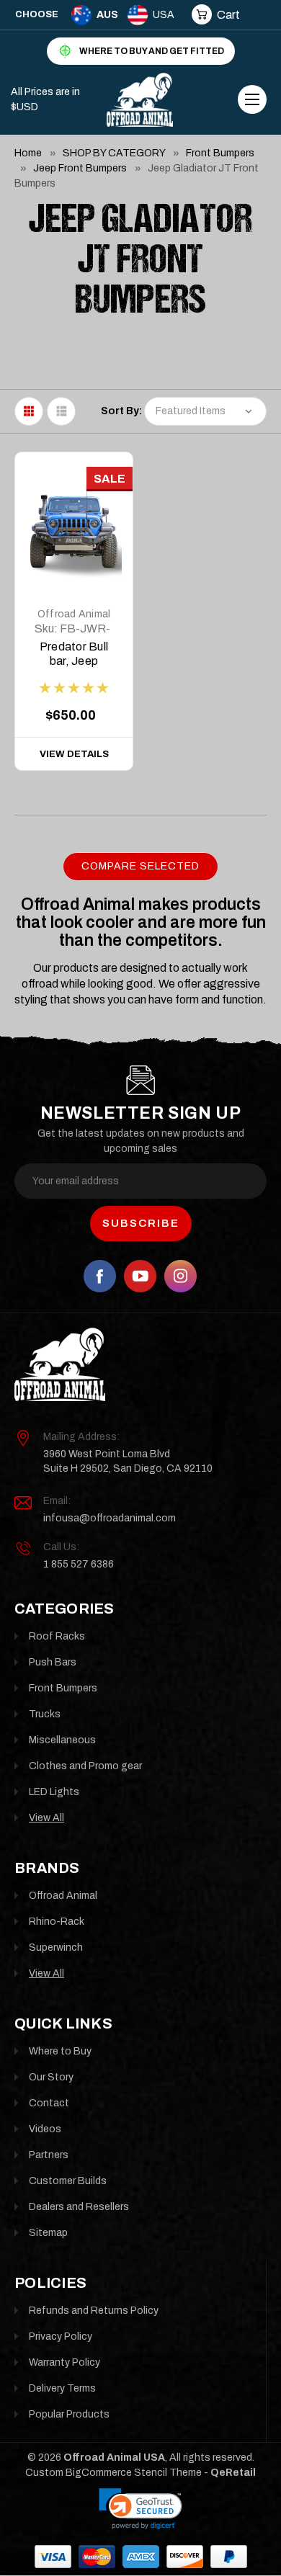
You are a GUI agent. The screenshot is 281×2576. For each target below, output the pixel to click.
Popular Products (69, 2414)
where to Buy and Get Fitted (152, 51)
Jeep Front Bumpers (80, 168)
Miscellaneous (62, 1740)
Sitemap (48, 2233)
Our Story (51, 2077)
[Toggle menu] (252, 99)
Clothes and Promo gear (85, 1766)
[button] (140, 2509)
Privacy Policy (61, 2336)
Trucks (45, 1714)
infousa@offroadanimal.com (110, 1518)
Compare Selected (140, 866)
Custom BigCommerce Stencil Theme (113, 2473)
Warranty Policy (64, 2362)
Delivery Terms (62, 2388)
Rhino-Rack (57, 1922)
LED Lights (54, 1792)
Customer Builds (68, 2181)
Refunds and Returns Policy (94, 2311)
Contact (49, 2103)
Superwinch (56, 1947)
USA (164, 15)
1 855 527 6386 (79, 1564)
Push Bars (53, 1662)
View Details (74, 754)
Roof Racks (57, 1636)
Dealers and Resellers (79, 2207)
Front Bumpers (220, 153)
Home (28, 153)
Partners (49, 2155)
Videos (45, 2129)
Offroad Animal (74, 614)
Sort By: (121, 411)
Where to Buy (60, 2051)
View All (46, 1818)
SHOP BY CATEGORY (114, 153)
